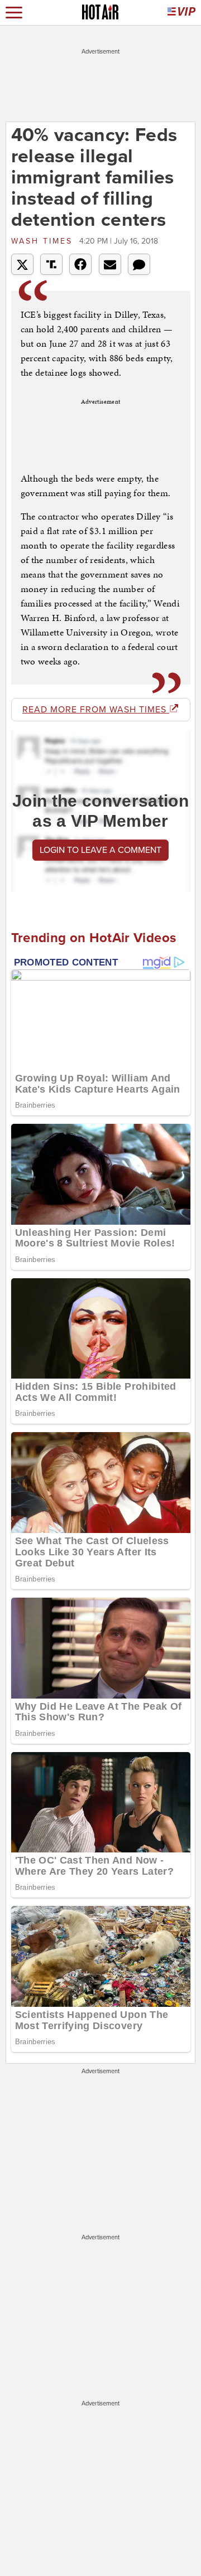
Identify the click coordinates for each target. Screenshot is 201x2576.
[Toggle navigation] (14, 13)
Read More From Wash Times (96, 710)
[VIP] (181, 13)
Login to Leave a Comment (100, 850)
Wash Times (44, 241)
